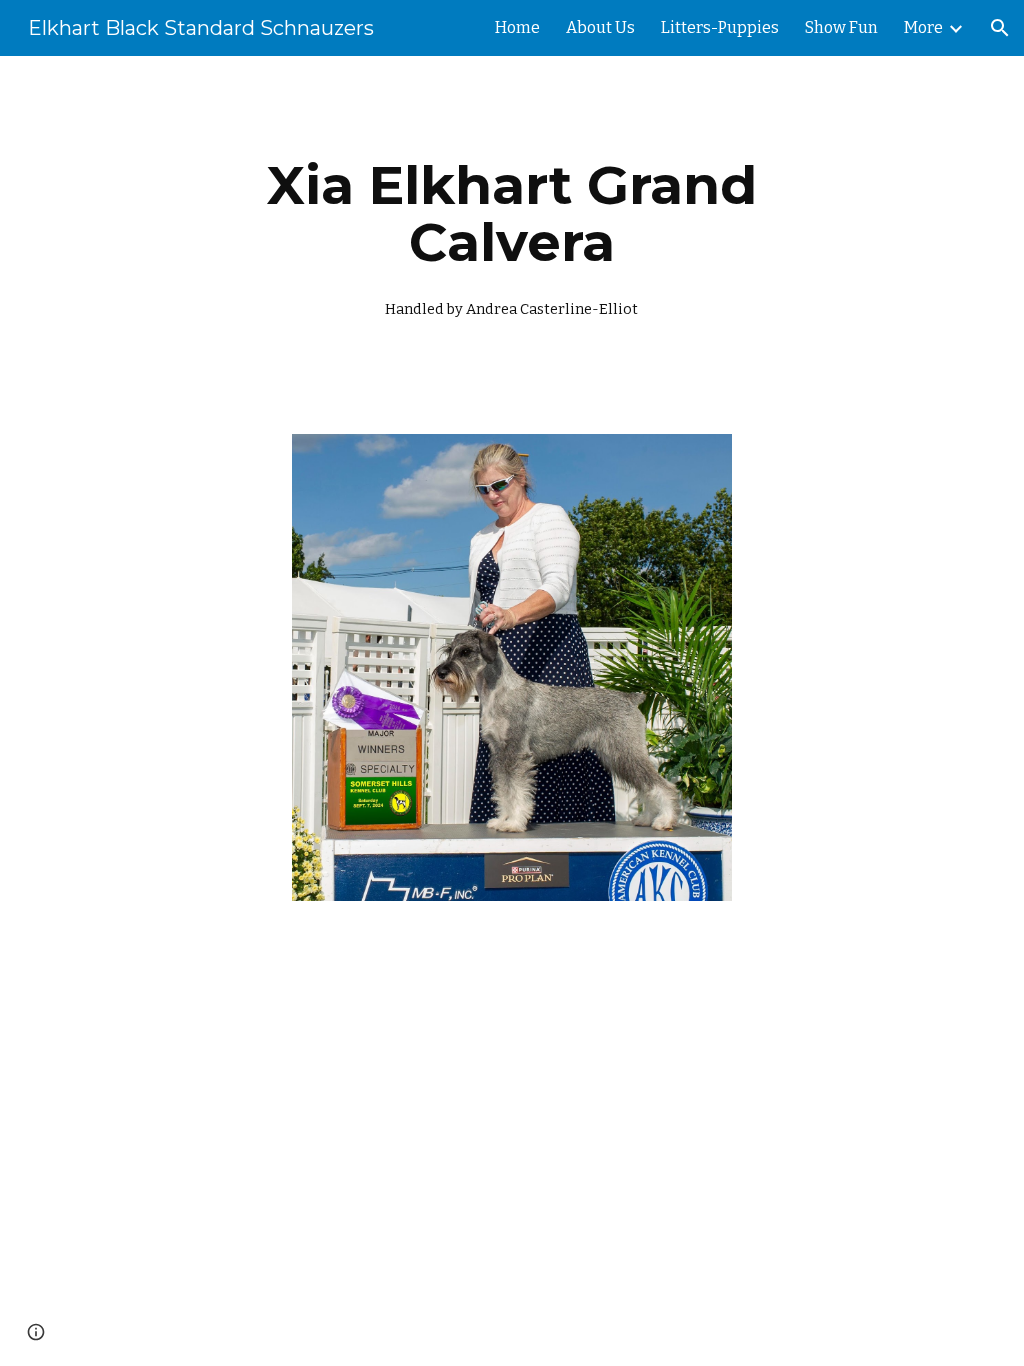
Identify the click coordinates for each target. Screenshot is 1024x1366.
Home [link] (517, 27)
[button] (1000, 28)
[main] (511, 233)
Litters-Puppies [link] (720, 27)
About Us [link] (600, 27)
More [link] (923, 27)
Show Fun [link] (841, 27)
